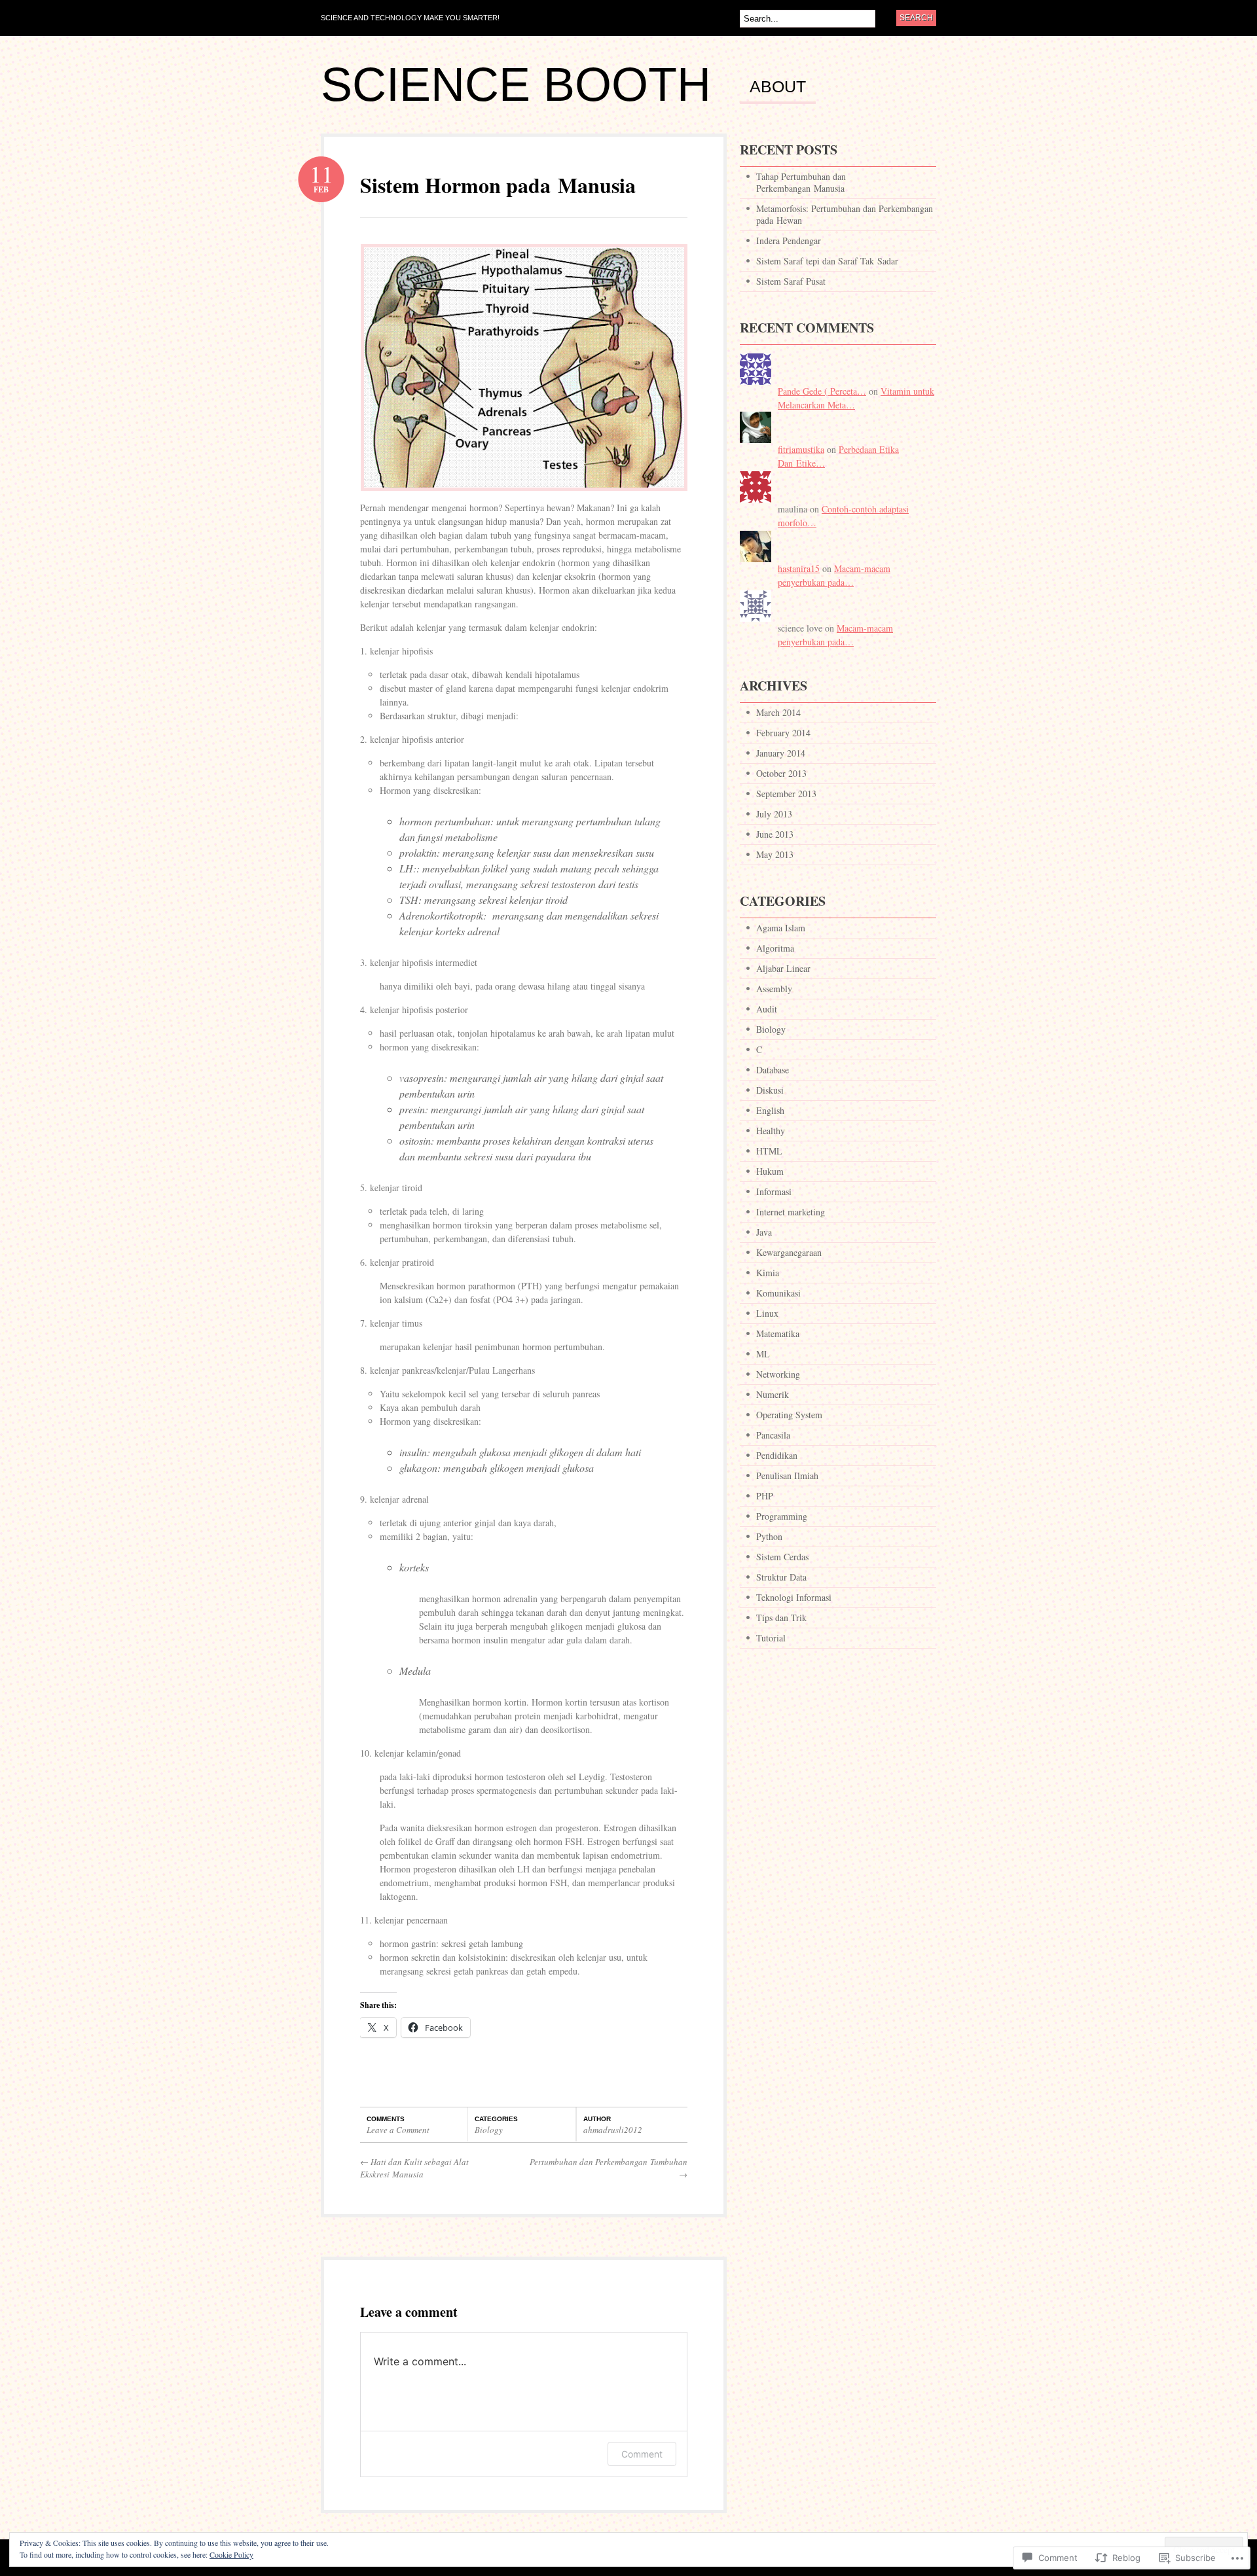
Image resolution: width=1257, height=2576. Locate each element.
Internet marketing (791, 1212)
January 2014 (781, 753)
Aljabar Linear (783, 968)
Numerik (773, 1394)
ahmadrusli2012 (613, 2130)
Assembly (774, 989)
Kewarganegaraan (789, 1252)
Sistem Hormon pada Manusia (498, 185)
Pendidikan (777, 1455)
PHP (765, 1496)
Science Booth (516, 84)
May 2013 (775, 854)
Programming (782, 1516)
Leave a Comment (398, 2130)
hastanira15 (799, 568)
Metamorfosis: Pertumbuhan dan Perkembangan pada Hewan (845, 214)
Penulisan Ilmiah (787, 1476)
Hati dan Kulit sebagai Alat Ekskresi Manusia (414, 2168)
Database (773, 1070)
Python (769, 1536)
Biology (489, 2130)
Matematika (778, 1333)
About (778, 87)
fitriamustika (801, 449)
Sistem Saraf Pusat (791, 281)
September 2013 (786, 794)
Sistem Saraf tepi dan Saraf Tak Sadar (827, 261)
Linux (767, 1313)
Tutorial (771, 1638)
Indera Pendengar (789, 241)
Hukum (770, 1171)
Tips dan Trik (781, 1618)
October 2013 (781, 773)
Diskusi (770, 1090)
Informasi (774, 1191)
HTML (769, 1151)
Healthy (771, 1131)
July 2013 (774, 814)
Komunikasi (778, 1293)
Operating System (789, 1415)
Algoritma (775, 948)
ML (763, 1354)
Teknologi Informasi (794, 1597)
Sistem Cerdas (782, 1557)
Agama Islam (781, 928)
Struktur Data (781, 1577)
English (770, 1110)
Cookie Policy (231, 2554)
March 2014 (778, 712)
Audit (767, 1009)
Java (764, 1232)
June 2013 (775, 834)
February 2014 (783, 733)
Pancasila (773, 1435)
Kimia (768, 1273)
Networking (778, 1374)
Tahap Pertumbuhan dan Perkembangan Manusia (801, 182)
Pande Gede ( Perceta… (822, 391)
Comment (642, 2454)
